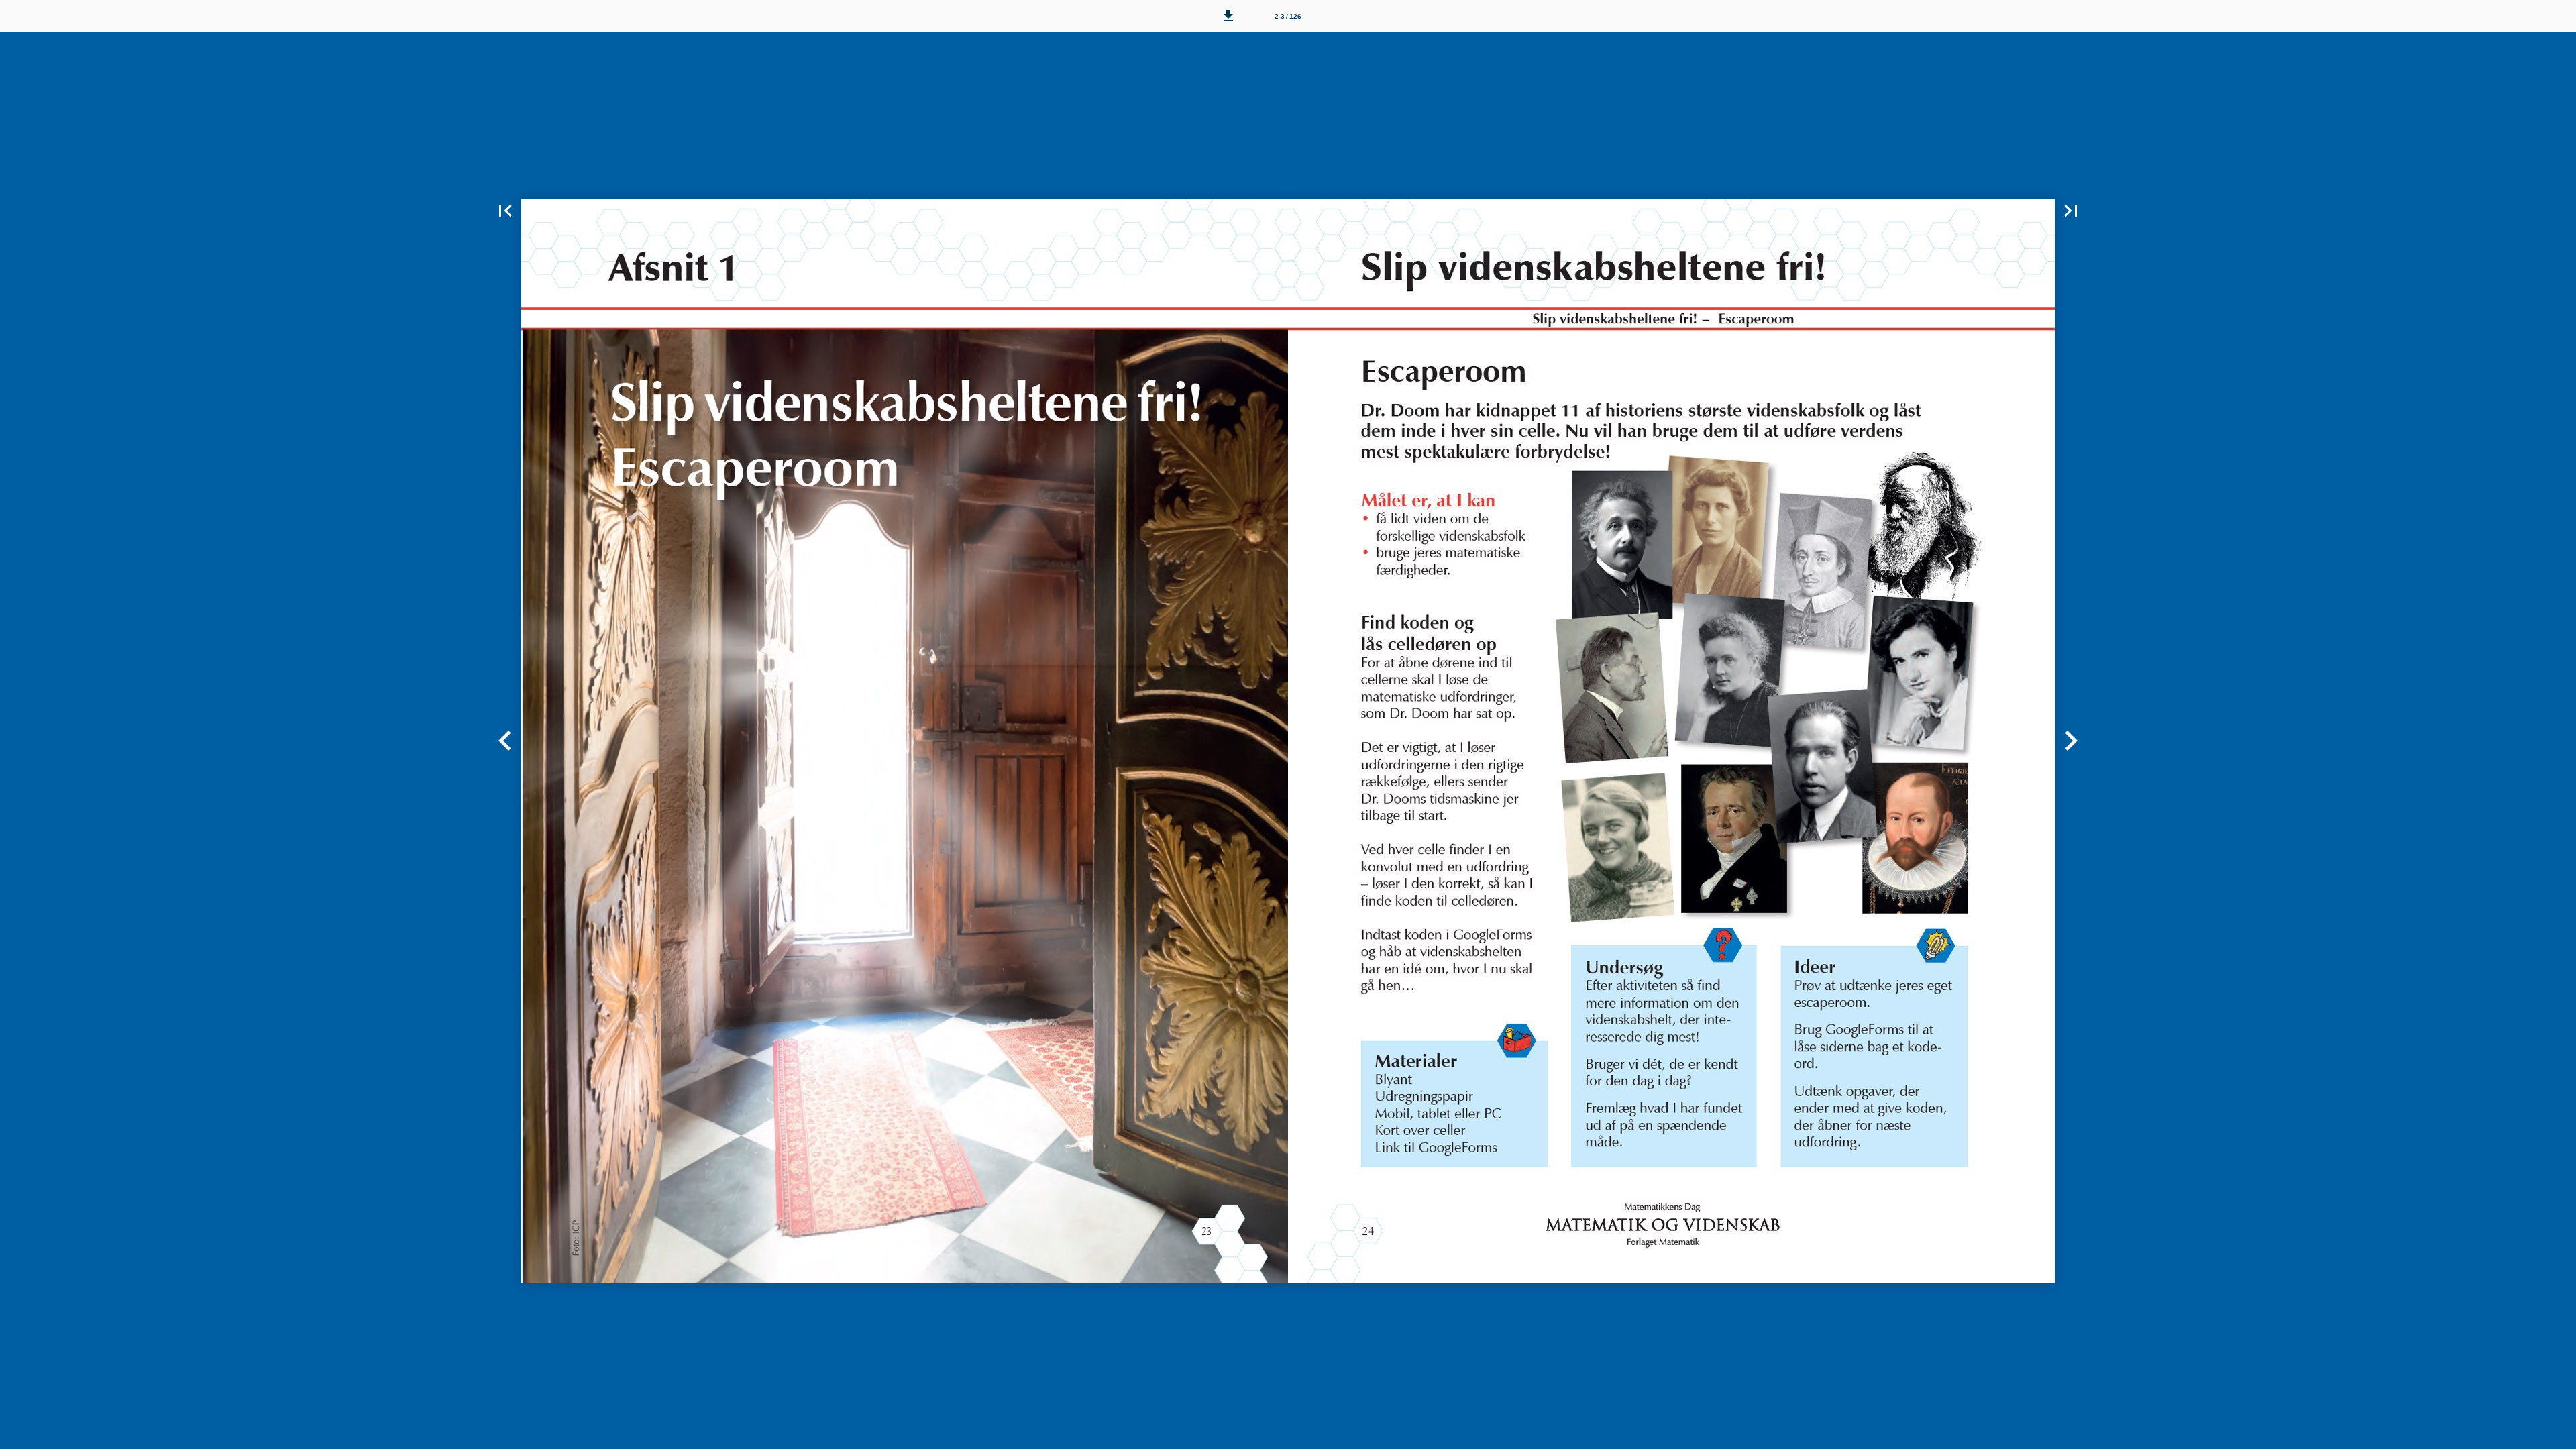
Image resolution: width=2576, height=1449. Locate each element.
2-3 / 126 (1288, 16)
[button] (1228, 16)
